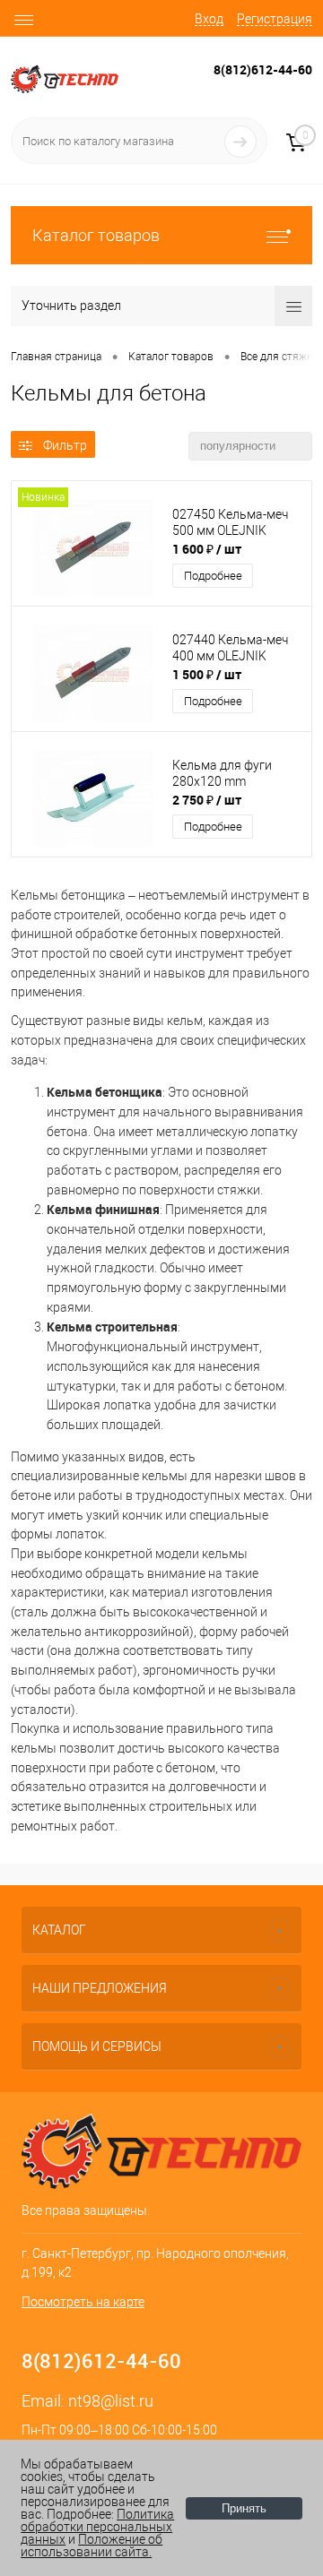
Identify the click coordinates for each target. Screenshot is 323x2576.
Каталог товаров (96, 235)
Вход (209, 19)
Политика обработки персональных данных (97, 2527)
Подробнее (213, 576)
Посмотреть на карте (83, 2302)
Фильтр (65, 445)
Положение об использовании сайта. (92, 2546)
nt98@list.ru (111, 2401)
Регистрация (275, 19)
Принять (244, 2508)
